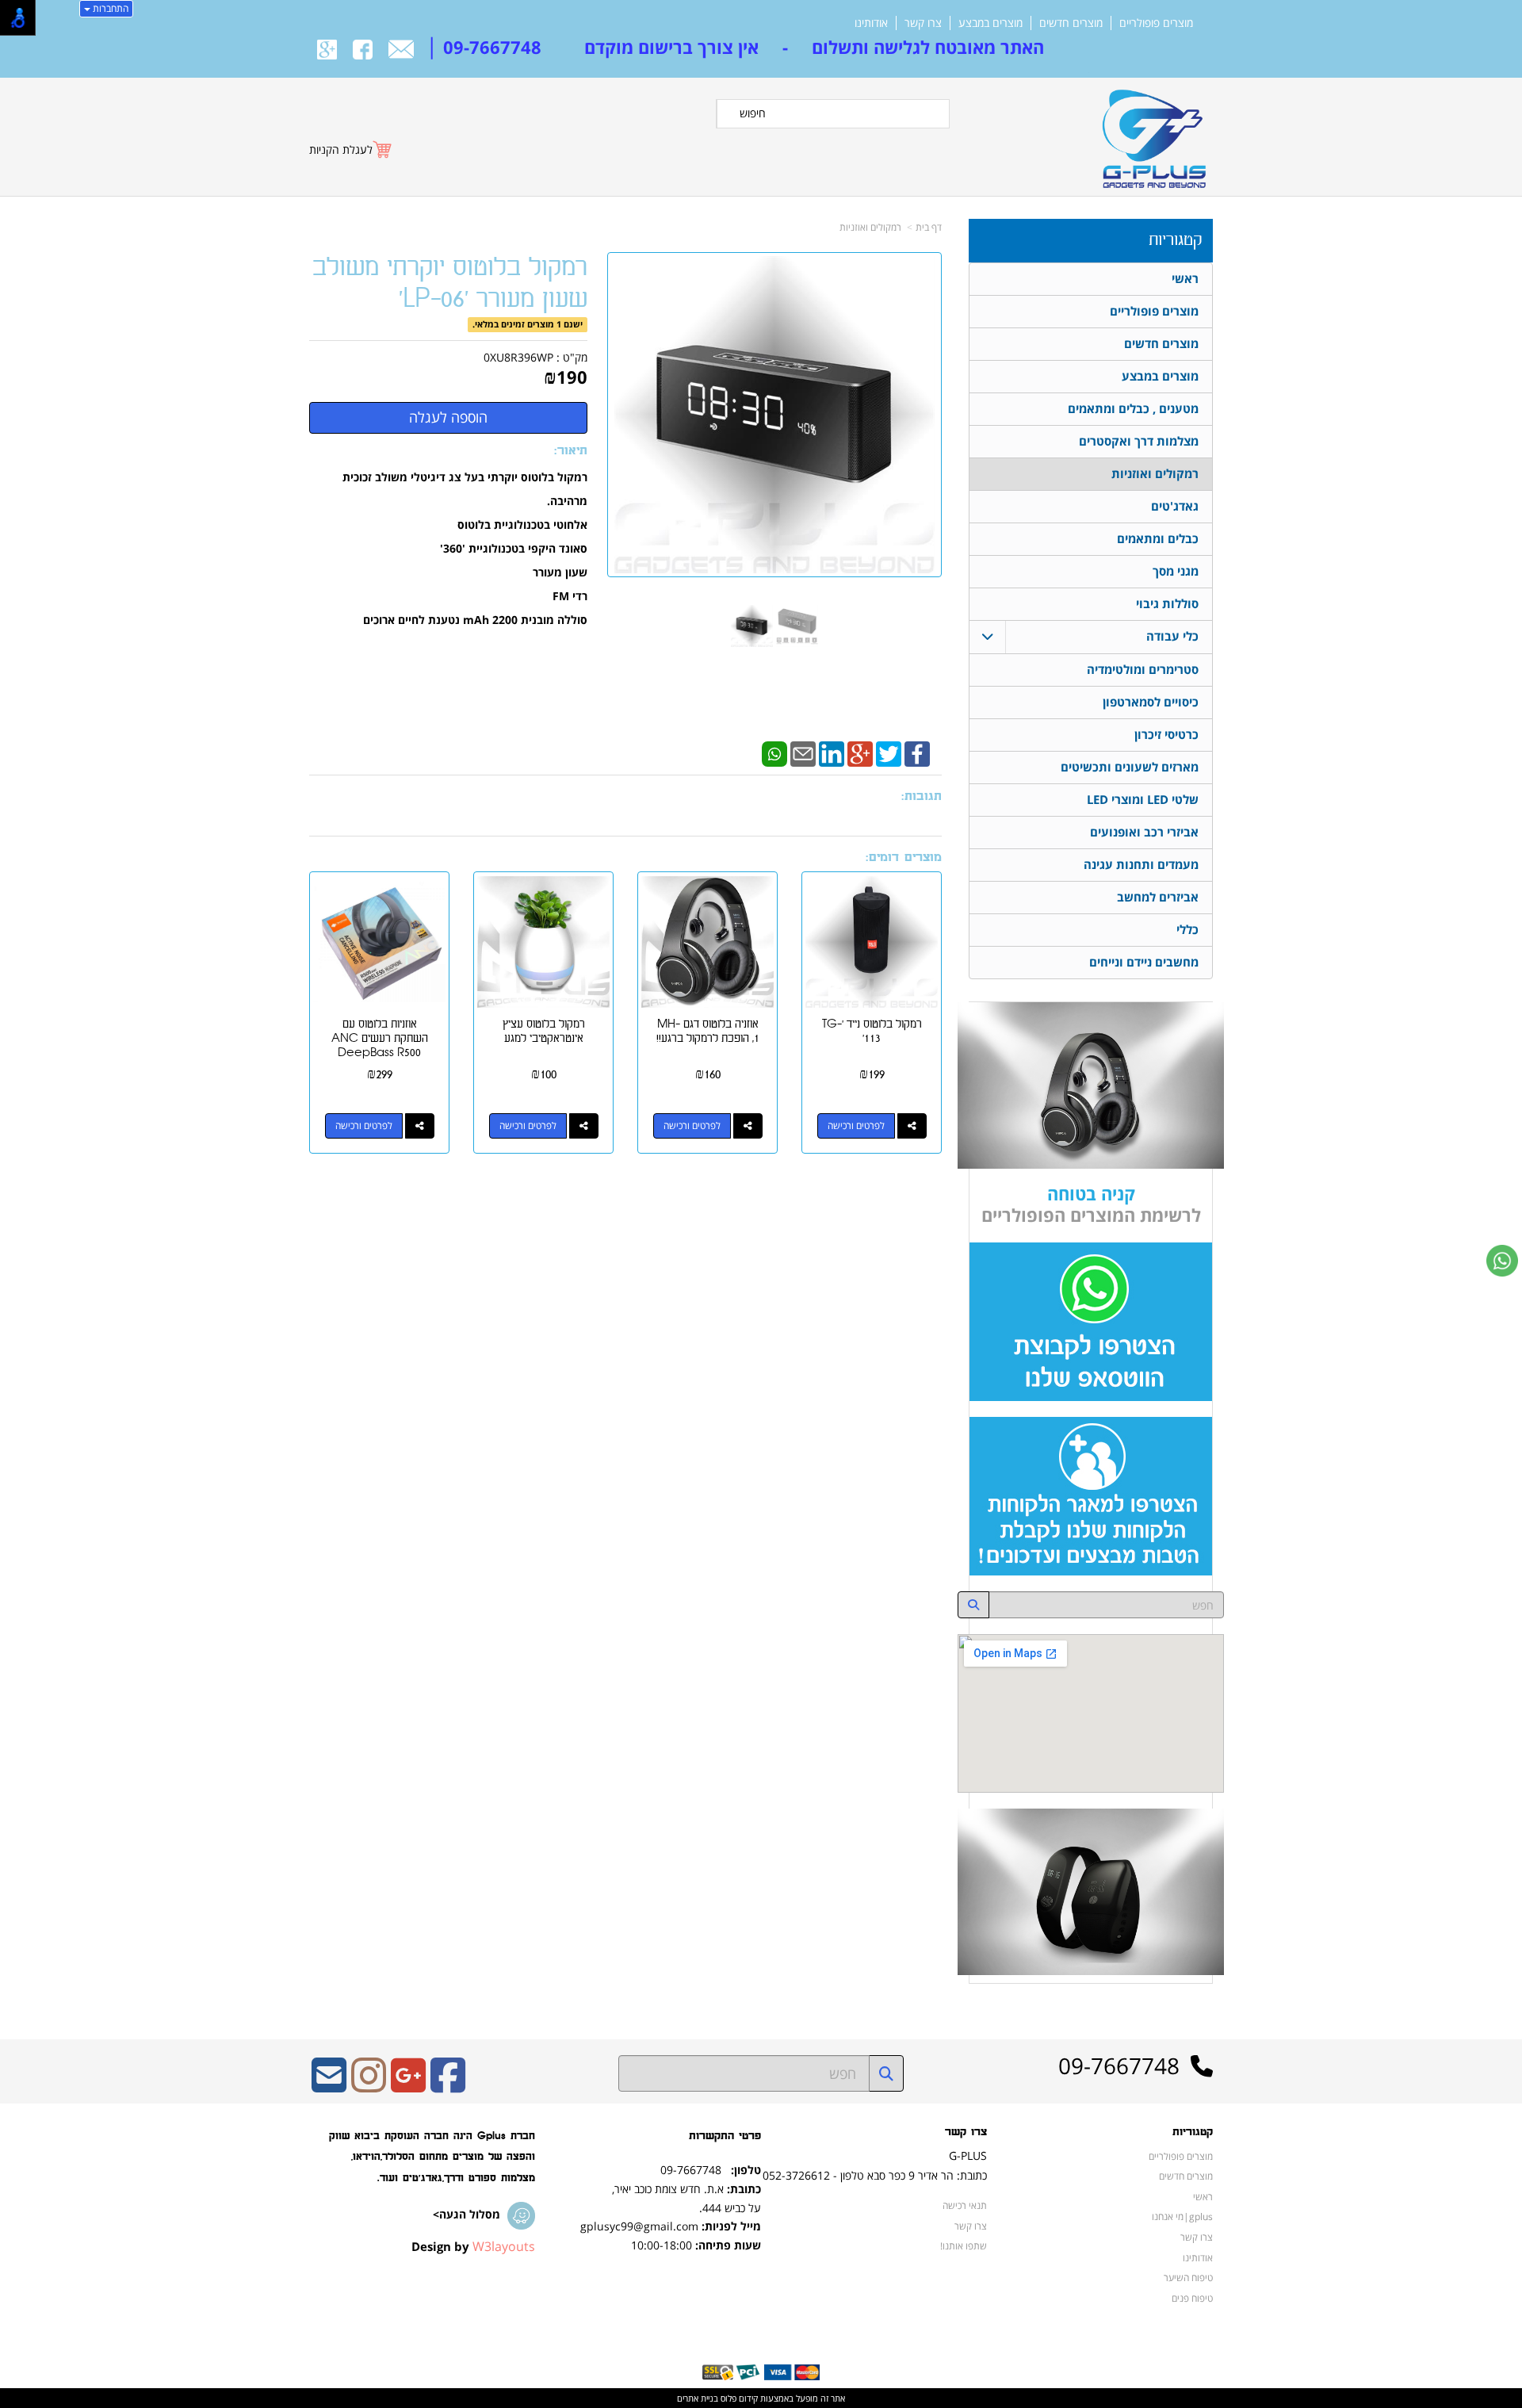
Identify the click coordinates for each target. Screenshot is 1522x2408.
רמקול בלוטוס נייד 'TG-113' (872, 1031)
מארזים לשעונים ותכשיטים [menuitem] (1130, 767)
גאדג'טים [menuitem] (1175, 506)
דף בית (929, 227)
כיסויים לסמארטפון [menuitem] (1151, 702)
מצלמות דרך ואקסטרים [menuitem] (1139, 441)
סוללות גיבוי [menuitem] (1167, 604)
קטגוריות (1175, 240)
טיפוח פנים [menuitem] (1192, 2298)
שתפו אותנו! (964, 2245)
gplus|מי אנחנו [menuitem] (1182, 2216)
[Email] (803, 752)
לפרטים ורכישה (856, 1126)
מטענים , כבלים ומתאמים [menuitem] (1133, 409)
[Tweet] (889, 752)
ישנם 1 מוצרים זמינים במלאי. (528, 324)
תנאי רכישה (965, 2205)
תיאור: (571, 451)
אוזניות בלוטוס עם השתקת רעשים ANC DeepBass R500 (380, 1038)
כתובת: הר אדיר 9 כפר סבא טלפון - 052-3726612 (875, 2175)
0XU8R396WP (518, 357)
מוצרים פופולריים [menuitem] (1156, 23)
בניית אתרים (698, 2398)
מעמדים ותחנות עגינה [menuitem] (1141, 865)
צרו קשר (966, 2132)
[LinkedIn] (832, 752)
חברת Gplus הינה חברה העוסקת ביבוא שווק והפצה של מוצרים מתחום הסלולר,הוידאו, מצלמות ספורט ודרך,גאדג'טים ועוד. (432, 2157)
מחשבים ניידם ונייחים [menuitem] (1144, 962)
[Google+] (860, 752)
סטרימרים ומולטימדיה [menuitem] (1143, 670)
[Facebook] (917, 752)
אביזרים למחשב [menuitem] (1158, 897)
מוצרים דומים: (904, 858)
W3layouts (504, 2246)
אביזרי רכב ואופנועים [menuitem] (1144, 832)
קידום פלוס (738, 2398)
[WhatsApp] (774, 752)
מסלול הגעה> (467, 2214)
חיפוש (753, 113)
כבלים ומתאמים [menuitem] (1158, 539)
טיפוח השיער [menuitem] (1188, 2277)
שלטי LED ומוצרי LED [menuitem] (1143, 800)
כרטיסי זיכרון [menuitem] (1166, 735)
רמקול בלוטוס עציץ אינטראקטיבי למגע (544, 1031)
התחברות (109, 8)
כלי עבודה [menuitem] (1172, 636)
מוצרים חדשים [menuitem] (1071, 23)
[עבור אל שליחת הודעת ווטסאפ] (1502, 1261)
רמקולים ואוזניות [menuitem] (1155, 474)
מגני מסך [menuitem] (1176, 571)
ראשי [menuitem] (1185, 279)
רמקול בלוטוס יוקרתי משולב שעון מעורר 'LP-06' (450, 283)
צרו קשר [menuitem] (923, 23)
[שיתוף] (912, 1126)
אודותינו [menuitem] (871, 23)
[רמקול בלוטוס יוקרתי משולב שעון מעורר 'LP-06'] (752, 626)
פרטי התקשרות (725, 2136)
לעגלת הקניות (341, 149)
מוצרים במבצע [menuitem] (990, 23)
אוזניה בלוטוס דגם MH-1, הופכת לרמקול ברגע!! (708, 1031)
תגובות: (922, 796)
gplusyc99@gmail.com (639, 2226)
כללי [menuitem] (1187, 930)
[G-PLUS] (1151, 132)
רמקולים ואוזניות (870, 227)
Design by (473, 2246)
